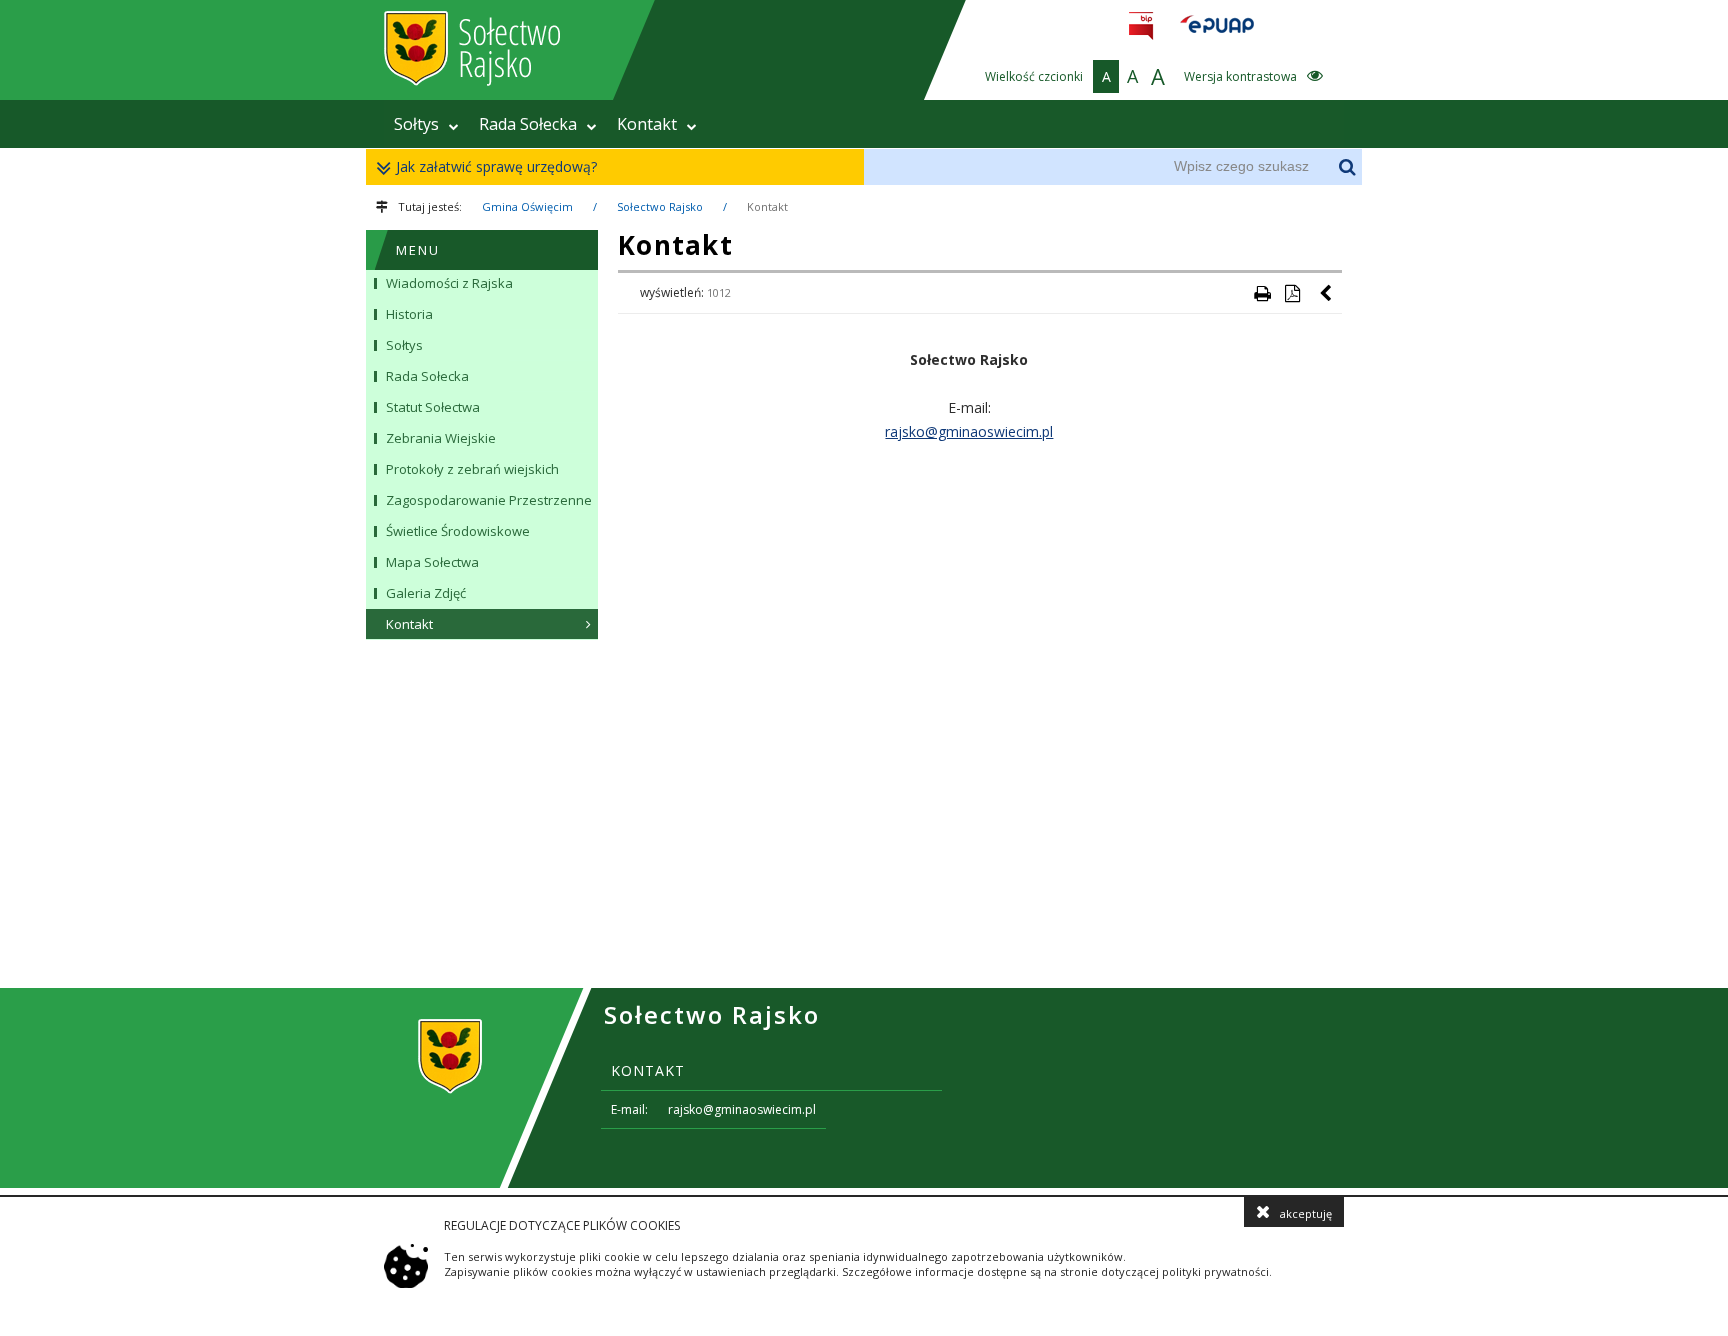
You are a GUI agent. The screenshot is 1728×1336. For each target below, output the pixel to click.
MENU (418, 250)
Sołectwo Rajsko (660, 206)
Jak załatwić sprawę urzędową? (496, 166)
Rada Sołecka (528, 124)
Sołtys (416, 124)
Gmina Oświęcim (527, 206)
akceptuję (1306, 1213)
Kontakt (647, 124)
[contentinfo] (864, 1088)
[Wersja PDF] (1292, 293)
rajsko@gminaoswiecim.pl (969, 431)
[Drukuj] (1262, 293)
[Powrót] (1327, 293)
